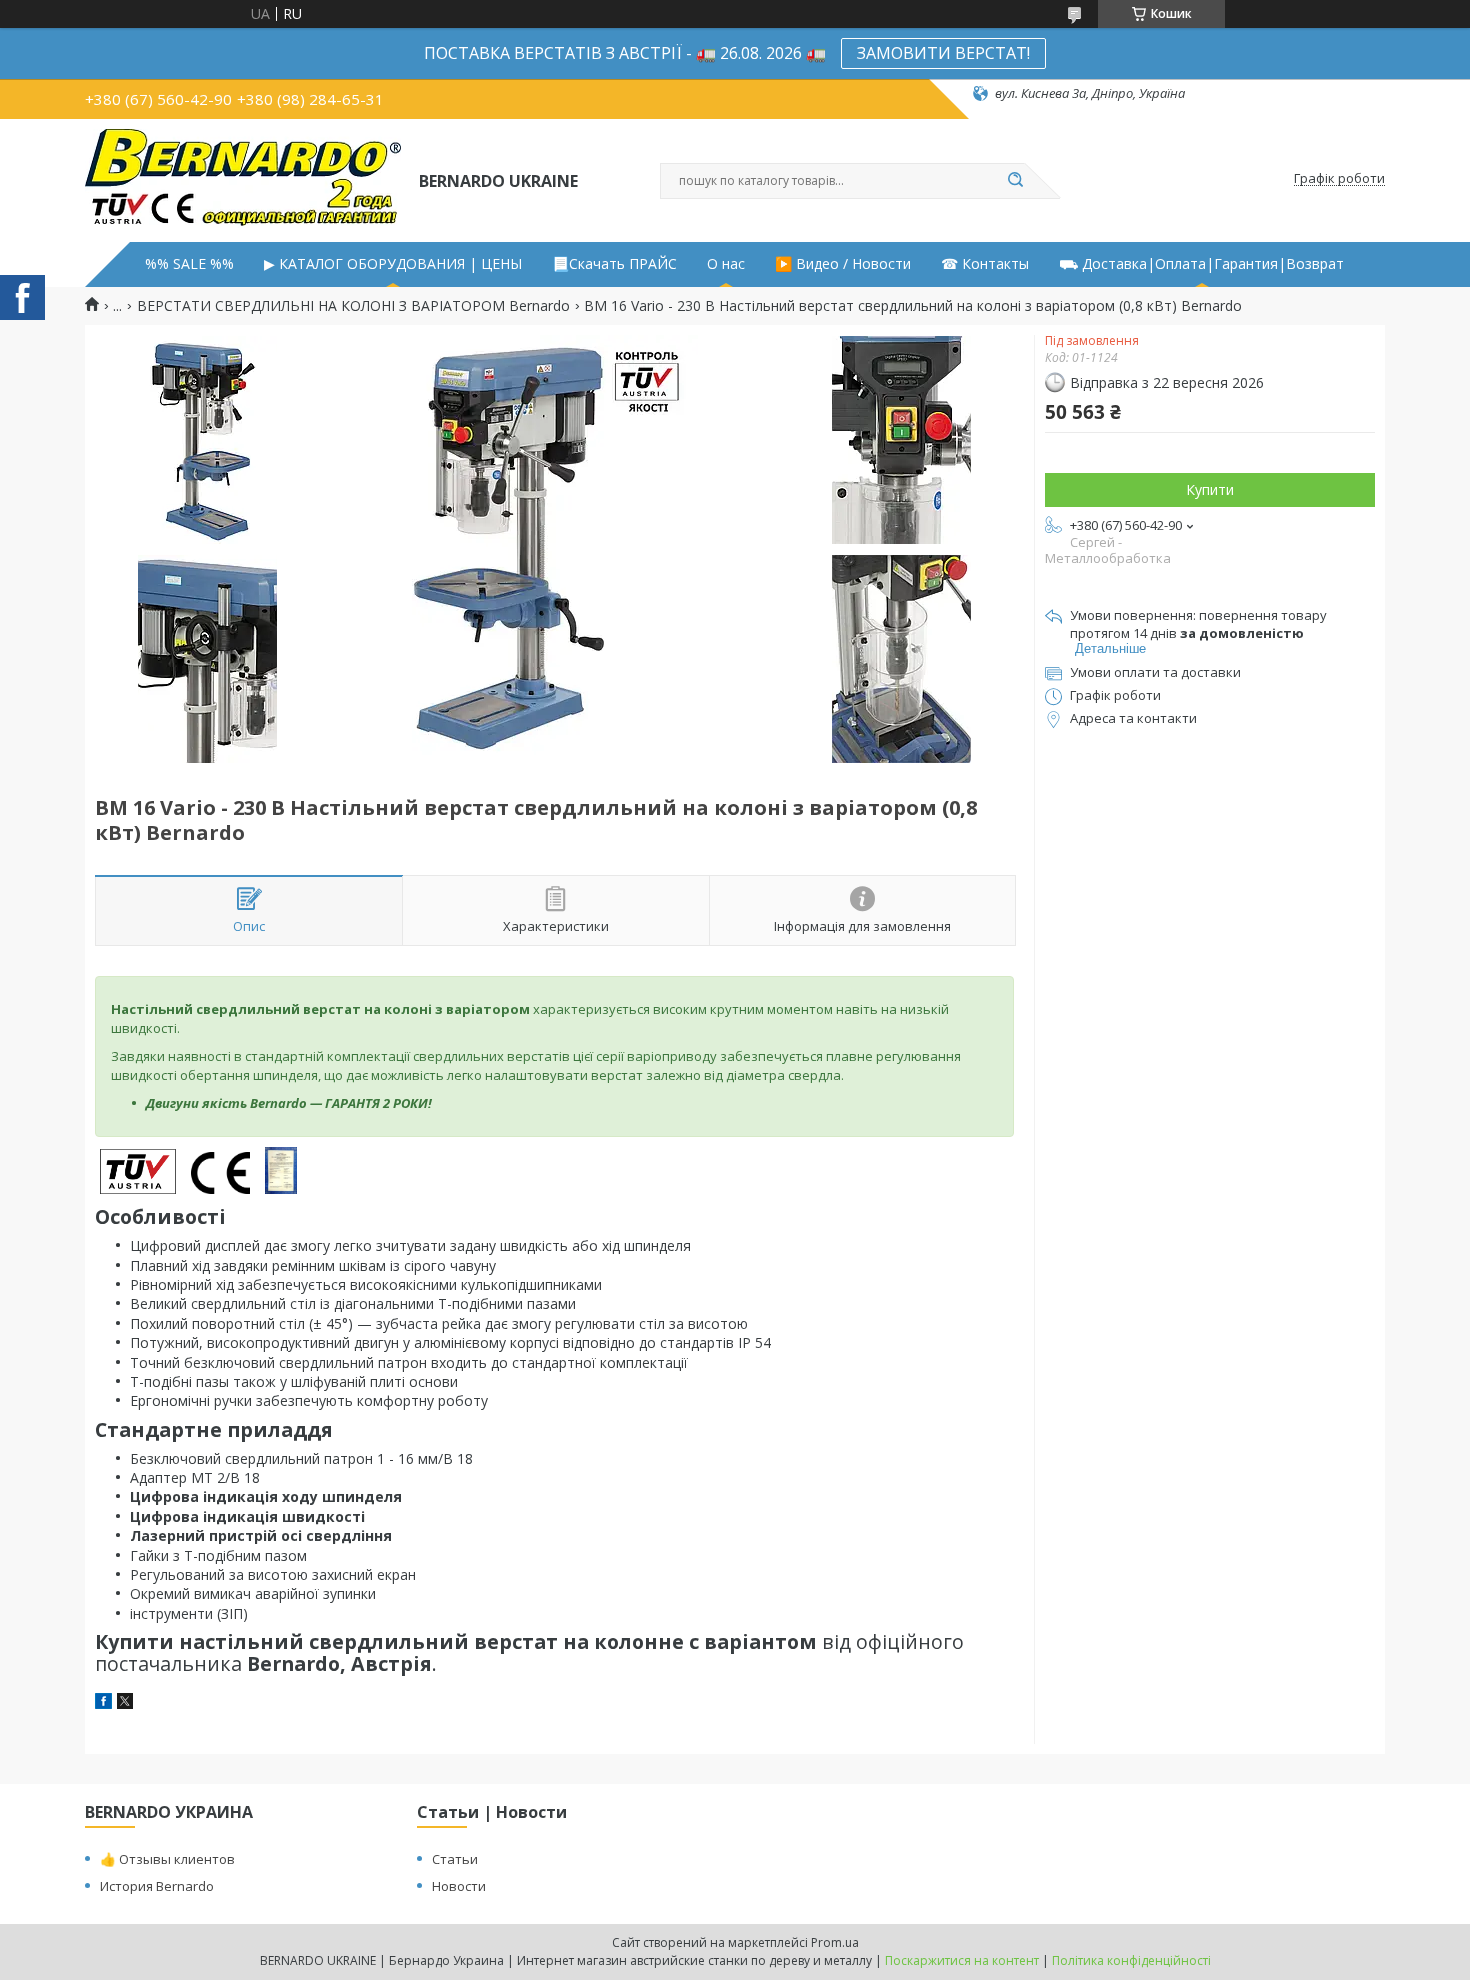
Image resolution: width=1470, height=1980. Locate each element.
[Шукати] (1015, 181)
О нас (726, 264)
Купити (1210, 489)
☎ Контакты (985, 264)
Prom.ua (835, 1942)
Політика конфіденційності (1131, 1960)
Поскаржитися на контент (962, 1960)
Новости (459, 1886)
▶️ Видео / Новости (843, 264)
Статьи (455, 1859)
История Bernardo (157, 1886)
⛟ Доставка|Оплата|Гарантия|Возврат (1201, 264)
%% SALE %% (189, 264)
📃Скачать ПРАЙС (614, 264)
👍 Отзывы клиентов (167, 1859)
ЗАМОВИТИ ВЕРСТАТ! (943, 53)
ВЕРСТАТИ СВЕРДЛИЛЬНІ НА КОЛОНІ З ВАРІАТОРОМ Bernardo (353, 306)
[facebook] (103, 1703)
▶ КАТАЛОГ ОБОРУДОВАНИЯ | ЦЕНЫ (393, 264)
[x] (125, 1703)
